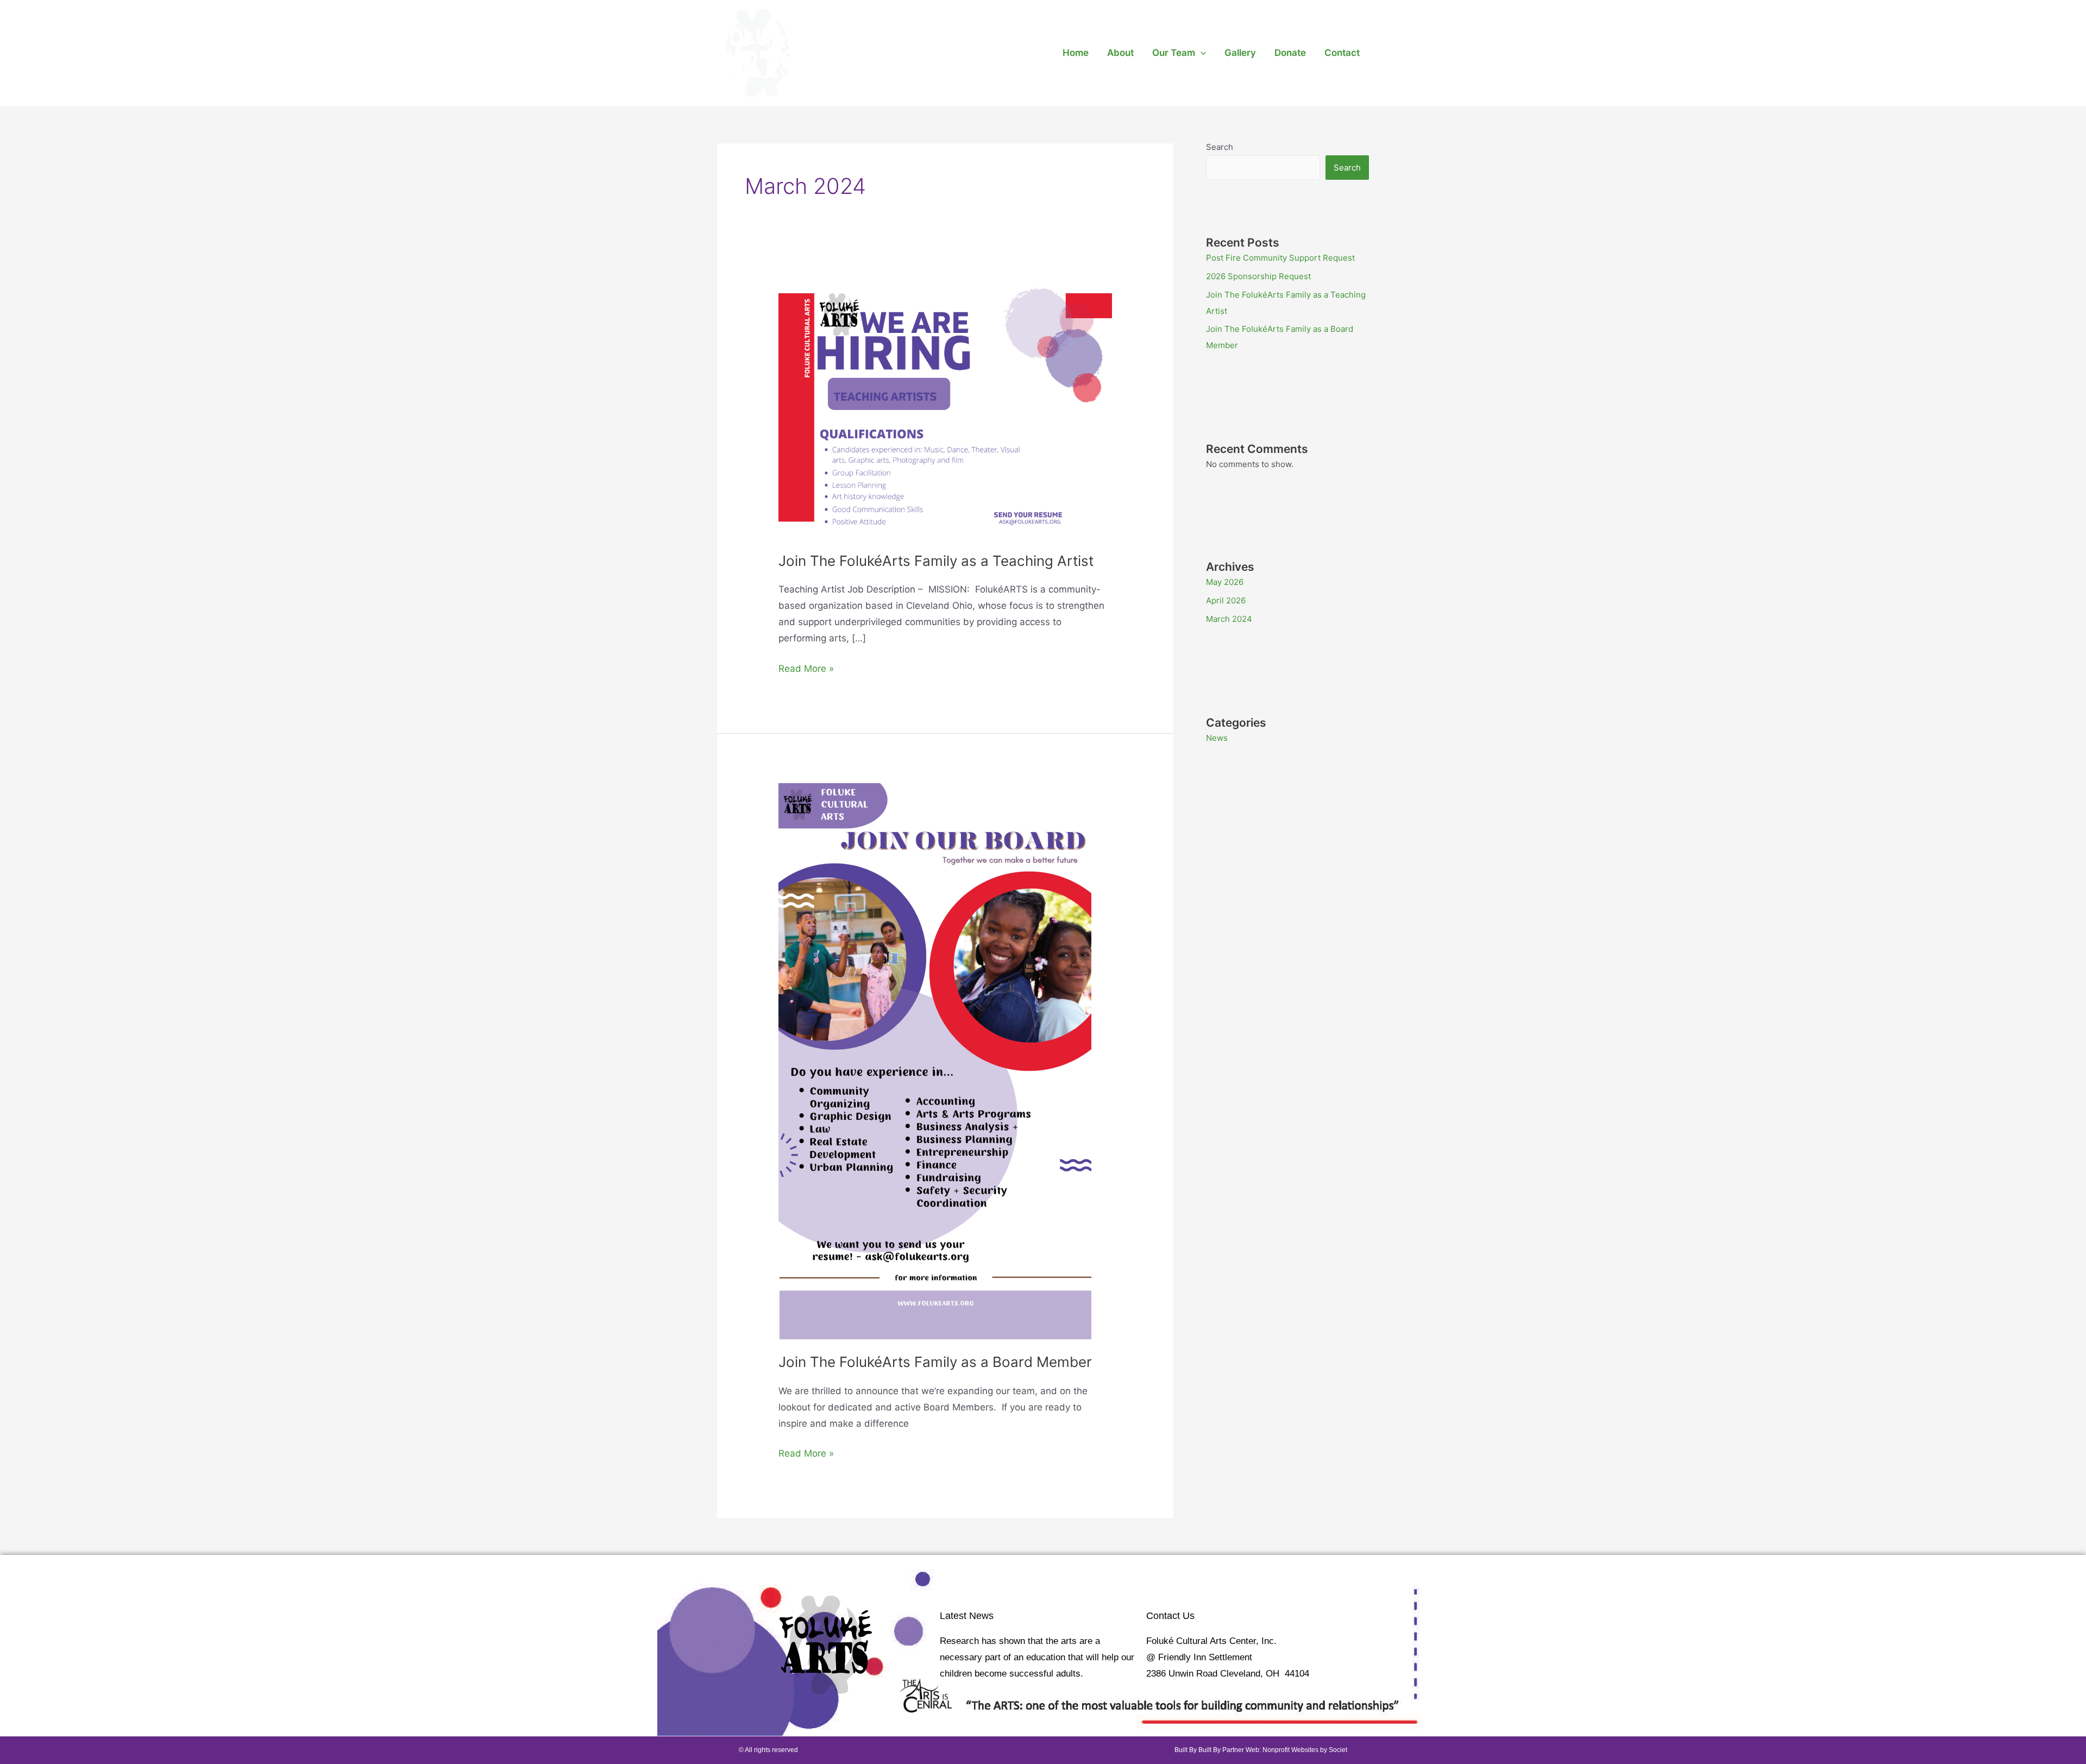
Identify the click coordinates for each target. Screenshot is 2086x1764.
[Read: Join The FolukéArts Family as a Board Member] (935, 1060)
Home (1076, 53)
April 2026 (1226, 600)
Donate (1290, 53)
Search (1220, 147)
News (1217, 738)
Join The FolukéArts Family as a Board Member (935, 1362)
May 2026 (1225, 582)
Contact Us (1170, 1616)
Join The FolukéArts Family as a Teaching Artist (936, 561)
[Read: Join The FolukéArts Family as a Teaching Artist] (945, 408)
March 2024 (1229, 619)
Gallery (1240, 53)
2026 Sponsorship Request (1258, 276)
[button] (1201, 53)
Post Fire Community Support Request (1280, 258)
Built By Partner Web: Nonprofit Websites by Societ (1273, 1750)
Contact (1342, 53)
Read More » (806, 667)
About (1120, 53)
